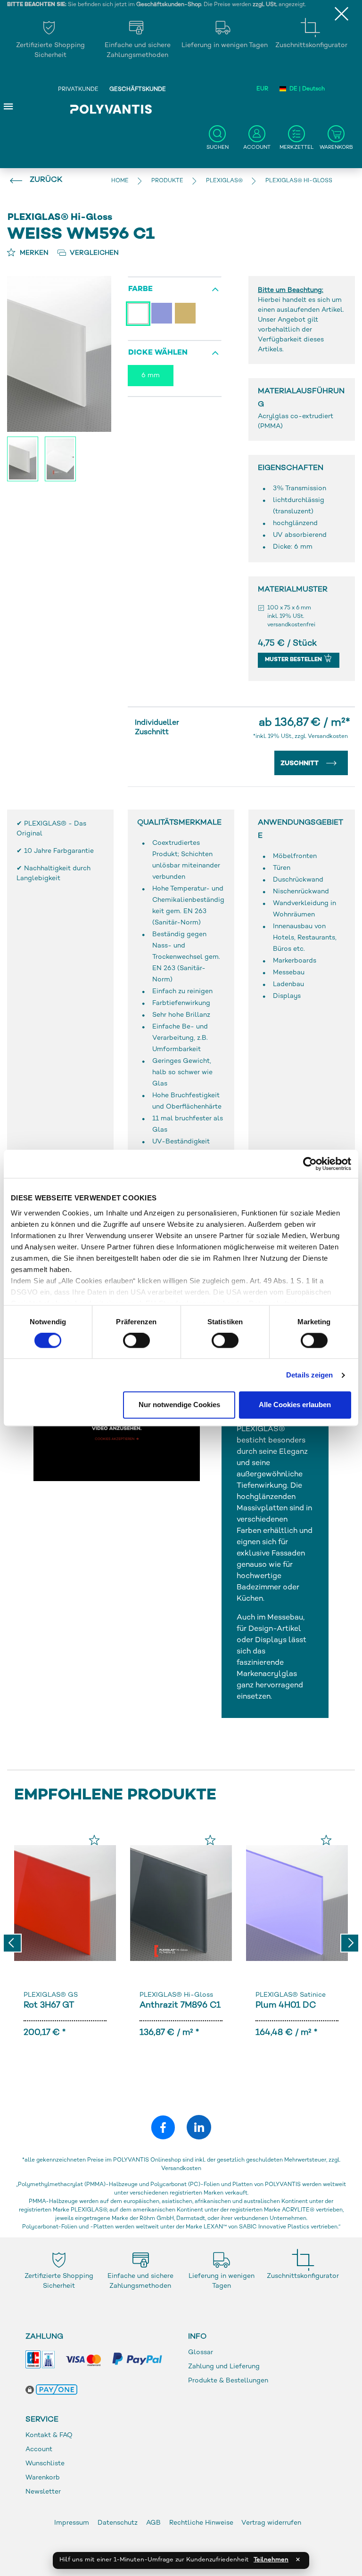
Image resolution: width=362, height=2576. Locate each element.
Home (120, 181)
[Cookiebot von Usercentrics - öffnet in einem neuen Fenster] (310, 1164)
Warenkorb (43, 2478)
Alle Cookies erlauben (295, 1405)
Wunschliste (45, 2464)
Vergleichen (94, 253)
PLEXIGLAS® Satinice (291, 1995)
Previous (12, 1943)
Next (350, 1943)
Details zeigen (309, 1375)
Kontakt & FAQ (49, 2435)
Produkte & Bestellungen (228, 2381)
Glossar (201, 2353)
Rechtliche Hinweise (201, 2523)
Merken (33, 253)
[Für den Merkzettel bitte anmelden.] (94, 1840)
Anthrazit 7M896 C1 (180, 2005)
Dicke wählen (158, 353)
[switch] (136, 1342)
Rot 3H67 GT (49, 2005)
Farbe (140, 289)
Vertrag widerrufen (271, 2523)
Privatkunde (78, 90)
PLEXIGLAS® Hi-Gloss (176, 1995)
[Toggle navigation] (8, 106)
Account (39, 2450)
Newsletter (43, 2492)
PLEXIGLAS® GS (51, 1995)
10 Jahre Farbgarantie (59, 851)
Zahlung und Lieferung (224, 2367)
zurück (46, 180)
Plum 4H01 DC (286, 2005)
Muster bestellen (294, 660)
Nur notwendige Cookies (179, 1405)
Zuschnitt (300, 764)
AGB (153, 2523)
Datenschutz (118, 2523)
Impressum (72, 2523)
